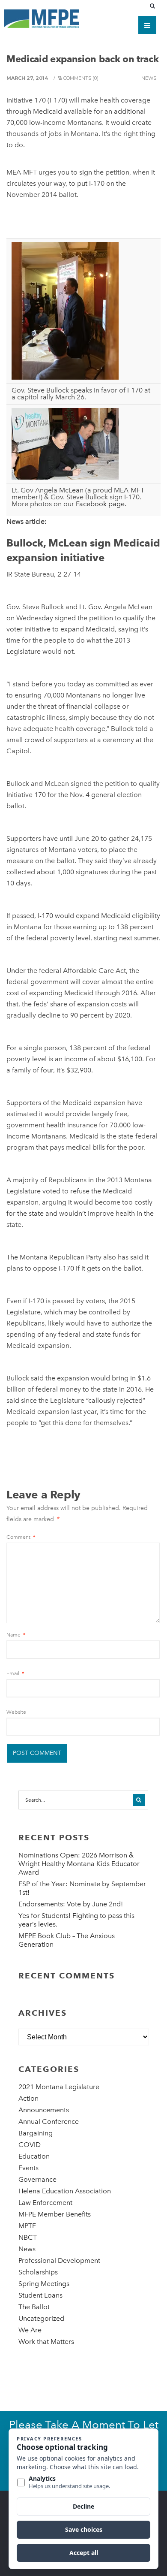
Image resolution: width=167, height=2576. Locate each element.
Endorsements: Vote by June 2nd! (71, 1904)
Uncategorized (41, 2318)
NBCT (28, 2237)
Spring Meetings (44, 2284)
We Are (30, 2330)
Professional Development (59, 2260)
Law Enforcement (45, 2203)
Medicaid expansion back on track (82, 59)
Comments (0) (81, 78)
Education (34, 2156)
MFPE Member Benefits (55, 2214)
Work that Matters (46, 2342)
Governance (37, 2179)
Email (15, 1673)
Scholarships (38, 2272)
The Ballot (34, 2307)
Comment (21, 1537)
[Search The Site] (154, 6)
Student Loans (40, 2295)
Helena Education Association (65, 2191)
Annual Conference (49, 2122)
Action (28, 2098)
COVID (30, 2145)
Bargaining (36, 2133)
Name (16, 1635)
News (149, 78)
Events (28, 2168)
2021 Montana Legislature (59, 2087)
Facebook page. (101, 504)
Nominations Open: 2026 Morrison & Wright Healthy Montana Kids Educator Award (79, 1864)
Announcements (44, 2110)
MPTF (27, 2226)
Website (16, 1712)
